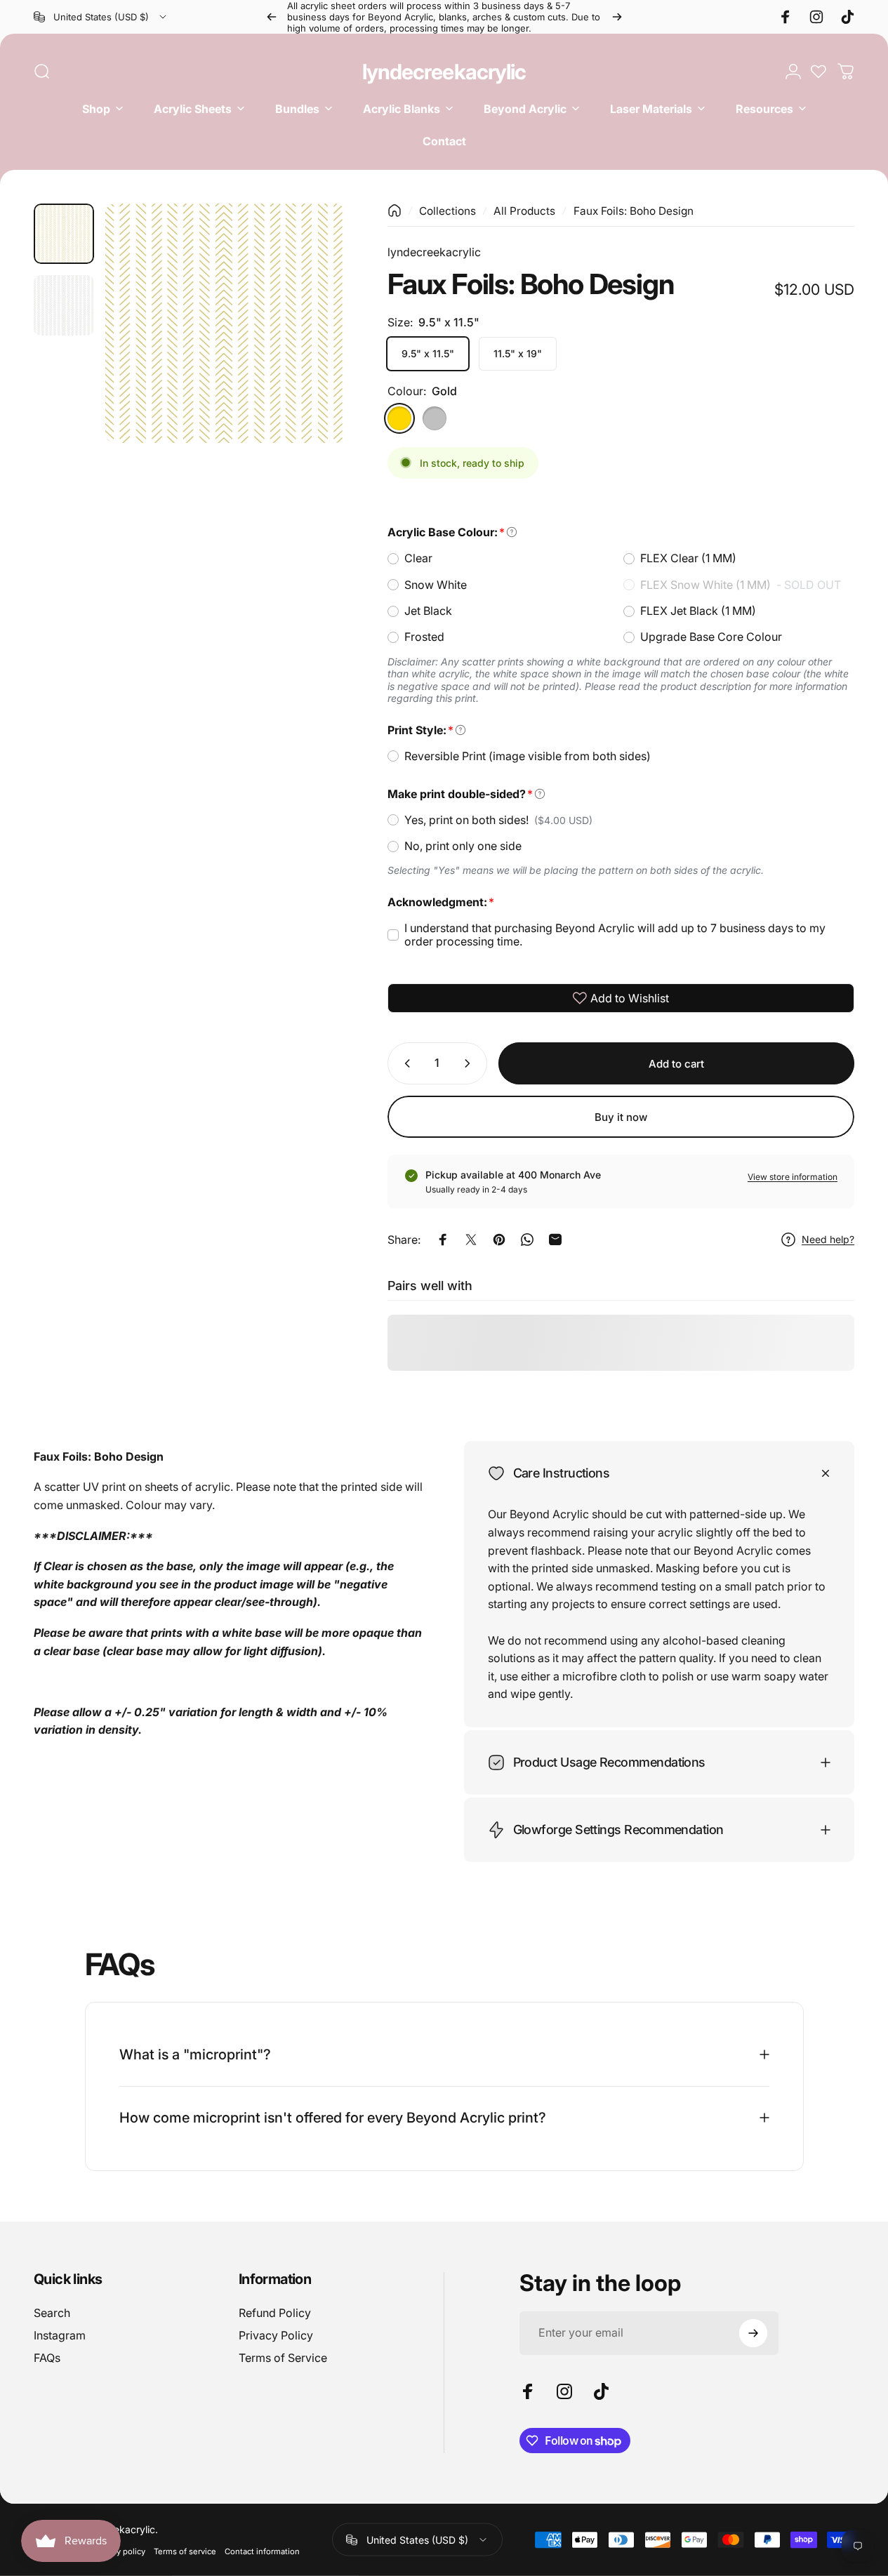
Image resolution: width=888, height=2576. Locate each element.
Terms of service (185, 2551)
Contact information (262, 2551)
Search (52, 2313)
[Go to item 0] (64, 234)
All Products (524, 211)
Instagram (60, 2335)
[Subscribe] (753, 2333)
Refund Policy (275, 2313)
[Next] (617, 17)
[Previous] (272, 17)
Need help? (828, 1239)
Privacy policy (120, 2551)
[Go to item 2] (64, 305)
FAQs (47, 2358)
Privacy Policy (276, 2335)
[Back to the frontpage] (395, 211)
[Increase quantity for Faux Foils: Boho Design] (470, 1063)
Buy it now (621, 1117)
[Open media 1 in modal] (225, 323)
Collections (448, 211)
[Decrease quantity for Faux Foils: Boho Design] (404, 1063)
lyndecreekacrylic (444, 72)
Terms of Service (283, 2358)
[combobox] (101, 17)
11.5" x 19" (518, 353)
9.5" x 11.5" (428, 353)
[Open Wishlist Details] (819, 72)
